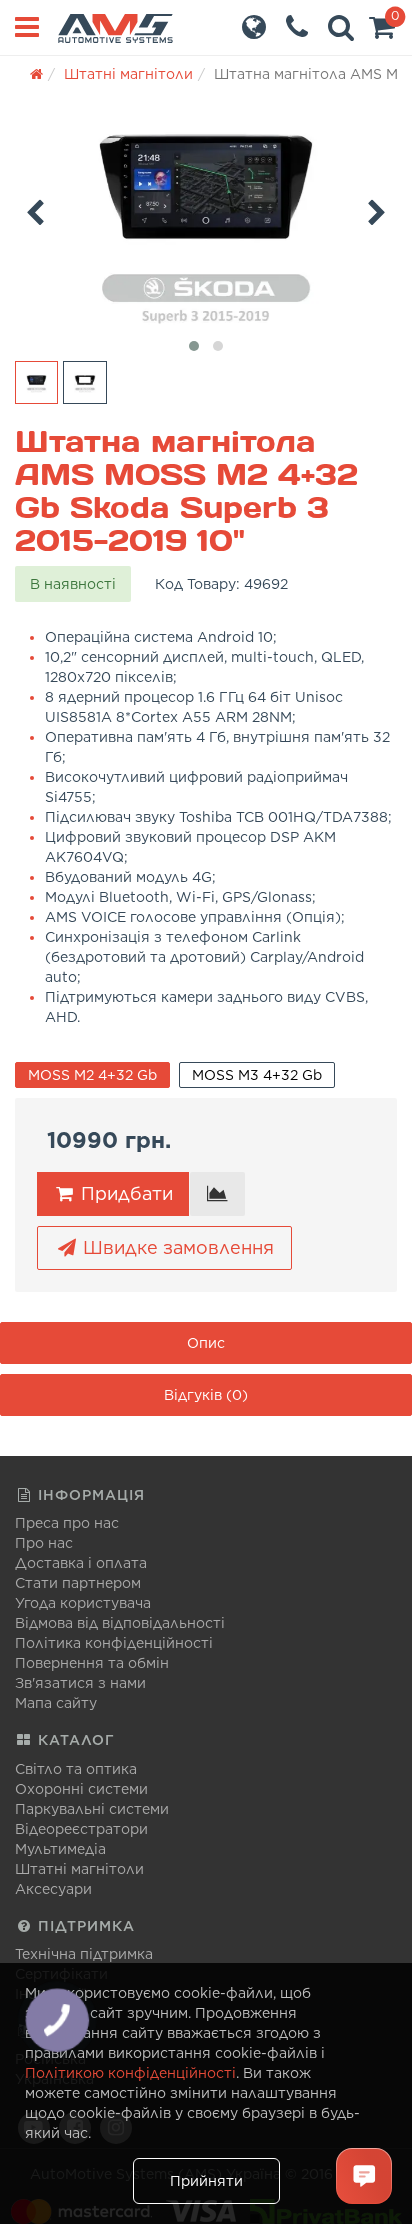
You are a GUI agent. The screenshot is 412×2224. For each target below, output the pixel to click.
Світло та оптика (76, 1769)
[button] (382, 32)
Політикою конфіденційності (130, 2073)
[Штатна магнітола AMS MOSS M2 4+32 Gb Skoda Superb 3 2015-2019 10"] (206, 214)
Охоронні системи (81, 1789)
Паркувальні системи (92, 1809)
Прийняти (206, 2181)
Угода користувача (83, 1603)
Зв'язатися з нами (80, 1683)
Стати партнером (78, 1583)
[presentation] (35, 209)
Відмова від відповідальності (120, 1623)
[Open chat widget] (364, 2176)
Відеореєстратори (81, 1829)
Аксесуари (53, 1889)
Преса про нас (67, 1523)
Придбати (124, 1193)
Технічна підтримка (84, 1954)
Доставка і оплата (81, 1563)
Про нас (44, 1543)
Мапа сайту (56, 1703)
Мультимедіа (60, 1849)
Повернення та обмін (92, 1663)
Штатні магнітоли (79, 1869)
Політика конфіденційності (114, 1643)
